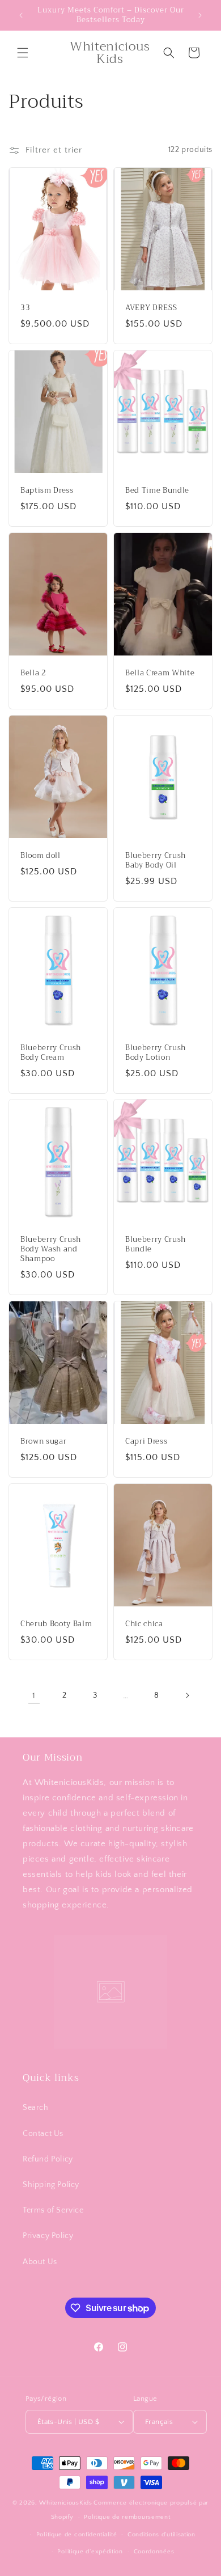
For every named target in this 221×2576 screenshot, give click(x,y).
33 (25, 308)
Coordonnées (154, 2552)
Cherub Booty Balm (56, 1624)
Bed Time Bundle (157, 491)
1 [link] (34, 1696)
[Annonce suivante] (200, 15)
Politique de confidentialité (77, 2535)
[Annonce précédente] (21, 15)
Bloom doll (41, 856)
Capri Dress (146, 1442)
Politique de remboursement (127, 2517)
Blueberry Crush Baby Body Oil (156, 861)
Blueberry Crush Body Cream (51, 1053)
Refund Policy (48, 2159)
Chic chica (144, 1624)
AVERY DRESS (151, 308)
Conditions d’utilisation (161, 2535)
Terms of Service (53, 2210)
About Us (40, 2262)
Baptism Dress (47, 491)
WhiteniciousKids (65, 2503)
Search (36, 2108)
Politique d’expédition (90, 2552)
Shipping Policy (51, 2185)
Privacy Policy (48, 2236)
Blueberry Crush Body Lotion (156, 1053)
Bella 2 (33, 673)
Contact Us (43, 2134)
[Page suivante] (187, 1695)
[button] (23, 53)
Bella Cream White (160, 673)
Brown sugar (43, 1442)
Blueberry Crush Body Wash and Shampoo (51, 1250)
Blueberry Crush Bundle (156, 1245)
